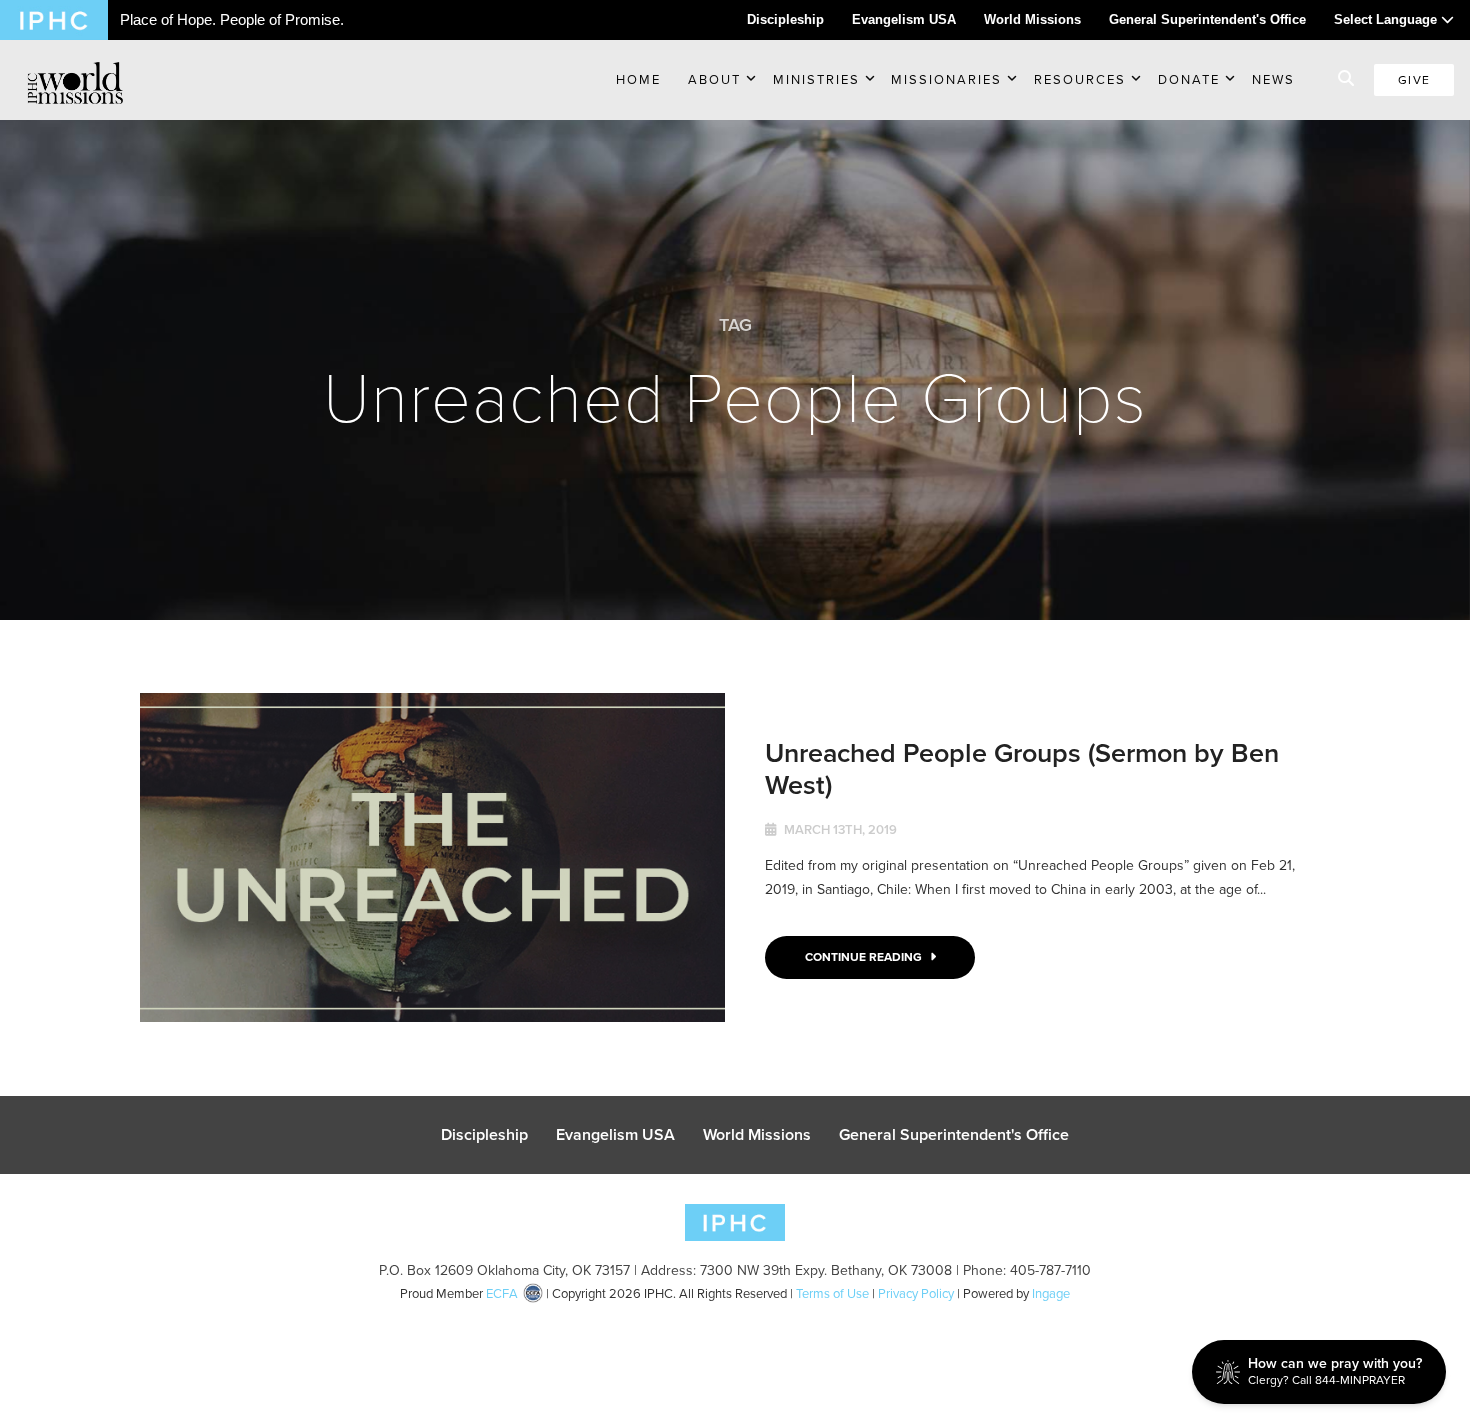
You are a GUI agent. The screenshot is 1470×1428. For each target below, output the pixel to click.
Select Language (1387, 19)
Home (638, 79)
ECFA (502, 1293)
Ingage (1051, 1293)
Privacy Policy (916, 1293)
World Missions (1032, 19)
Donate (1189, 79)
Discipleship (785, 19)
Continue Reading (865, 957)
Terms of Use (832, 1293)
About (714, 79)
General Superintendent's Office (1207, 19)
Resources (1080, 79)
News (1273, 79)
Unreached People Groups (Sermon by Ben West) (1022, 768)
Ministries (816, 79)
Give (1414, 80)
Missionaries (946, 79)
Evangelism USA (904, 19)
